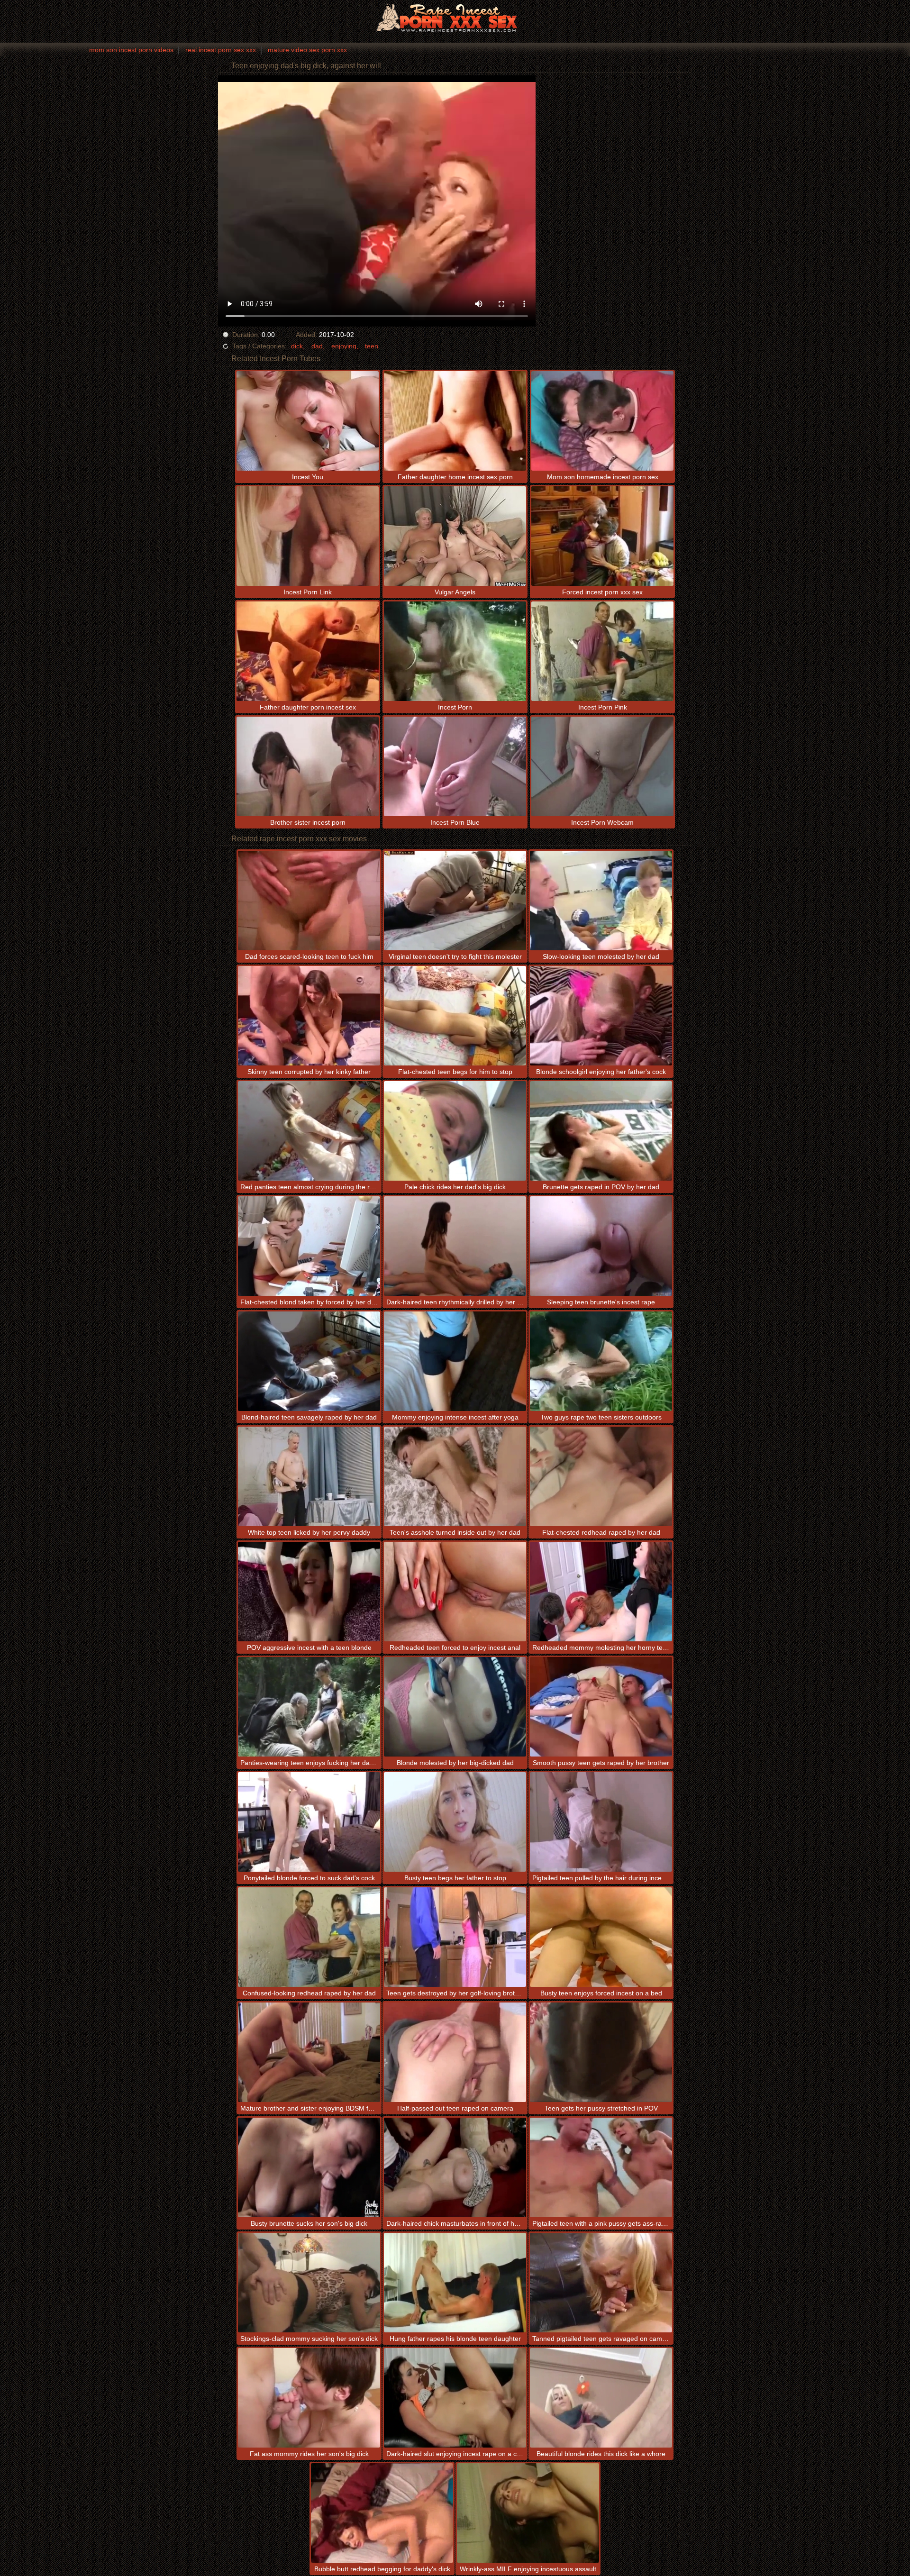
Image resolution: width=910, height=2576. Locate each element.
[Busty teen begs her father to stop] (455, 1822)
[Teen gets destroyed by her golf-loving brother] (455, 1937)
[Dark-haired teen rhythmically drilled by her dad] (455, 1246)
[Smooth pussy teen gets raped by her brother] (601, 1707)
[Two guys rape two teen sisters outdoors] (601, 1361)
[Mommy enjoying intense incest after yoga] (455, 1361)
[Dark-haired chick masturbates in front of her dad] (455, 2167)
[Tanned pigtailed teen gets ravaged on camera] (601, 2283)
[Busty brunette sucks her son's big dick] (309, 2167)
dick (297, 346)
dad (317, 346)
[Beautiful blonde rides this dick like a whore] (601, 2398)
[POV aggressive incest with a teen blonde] (309, 1592)
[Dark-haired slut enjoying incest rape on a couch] (455, 2398)
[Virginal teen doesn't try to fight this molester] (455, 901)
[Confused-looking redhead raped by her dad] (309, 1937)
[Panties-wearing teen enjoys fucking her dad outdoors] (309, 1707)
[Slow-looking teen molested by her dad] (601, 901)
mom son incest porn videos (131, 50)
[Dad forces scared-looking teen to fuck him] (309, 901)
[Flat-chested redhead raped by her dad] (601, 1476)
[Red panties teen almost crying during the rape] (309, 1131)
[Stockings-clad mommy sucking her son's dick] (309, 2283)
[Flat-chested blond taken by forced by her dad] (309, 1246)
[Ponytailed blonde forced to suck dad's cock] (309, 1822)
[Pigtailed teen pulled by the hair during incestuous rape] (601, 1822)
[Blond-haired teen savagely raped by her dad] (309, 1361)
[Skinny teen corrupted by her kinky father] (309, 1016)
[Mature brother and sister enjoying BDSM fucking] (309, 2052)
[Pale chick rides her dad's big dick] (455, 1131)
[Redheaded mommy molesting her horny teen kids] (601, 1592)
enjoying (344, 346)
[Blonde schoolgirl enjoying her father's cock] (601, 1016)
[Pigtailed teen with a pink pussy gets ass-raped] (601, 2167)
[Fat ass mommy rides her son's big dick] (309, 2398)
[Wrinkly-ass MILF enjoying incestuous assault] (528, 2513)
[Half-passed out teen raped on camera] (455, 2052)
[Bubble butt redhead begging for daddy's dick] (382, 2513)
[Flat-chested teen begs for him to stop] (455, 1016)
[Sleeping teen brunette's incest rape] (601, 1246)
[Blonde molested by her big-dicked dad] (455, 1707)
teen (372, 346)
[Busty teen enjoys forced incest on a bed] (601, 1937)
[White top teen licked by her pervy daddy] (309, 1476)
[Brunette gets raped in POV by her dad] (601, 1131)
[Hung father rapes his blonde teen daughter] (455, 2283)
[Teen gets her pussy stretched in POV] (601, 2052)
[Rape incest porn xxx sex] (455, 17)
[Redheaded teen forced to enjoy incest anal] (455, 1592)
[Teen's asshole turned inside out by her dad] (455, 1476)
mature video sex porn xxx (307, 50)
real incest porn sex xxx (221, 50)
